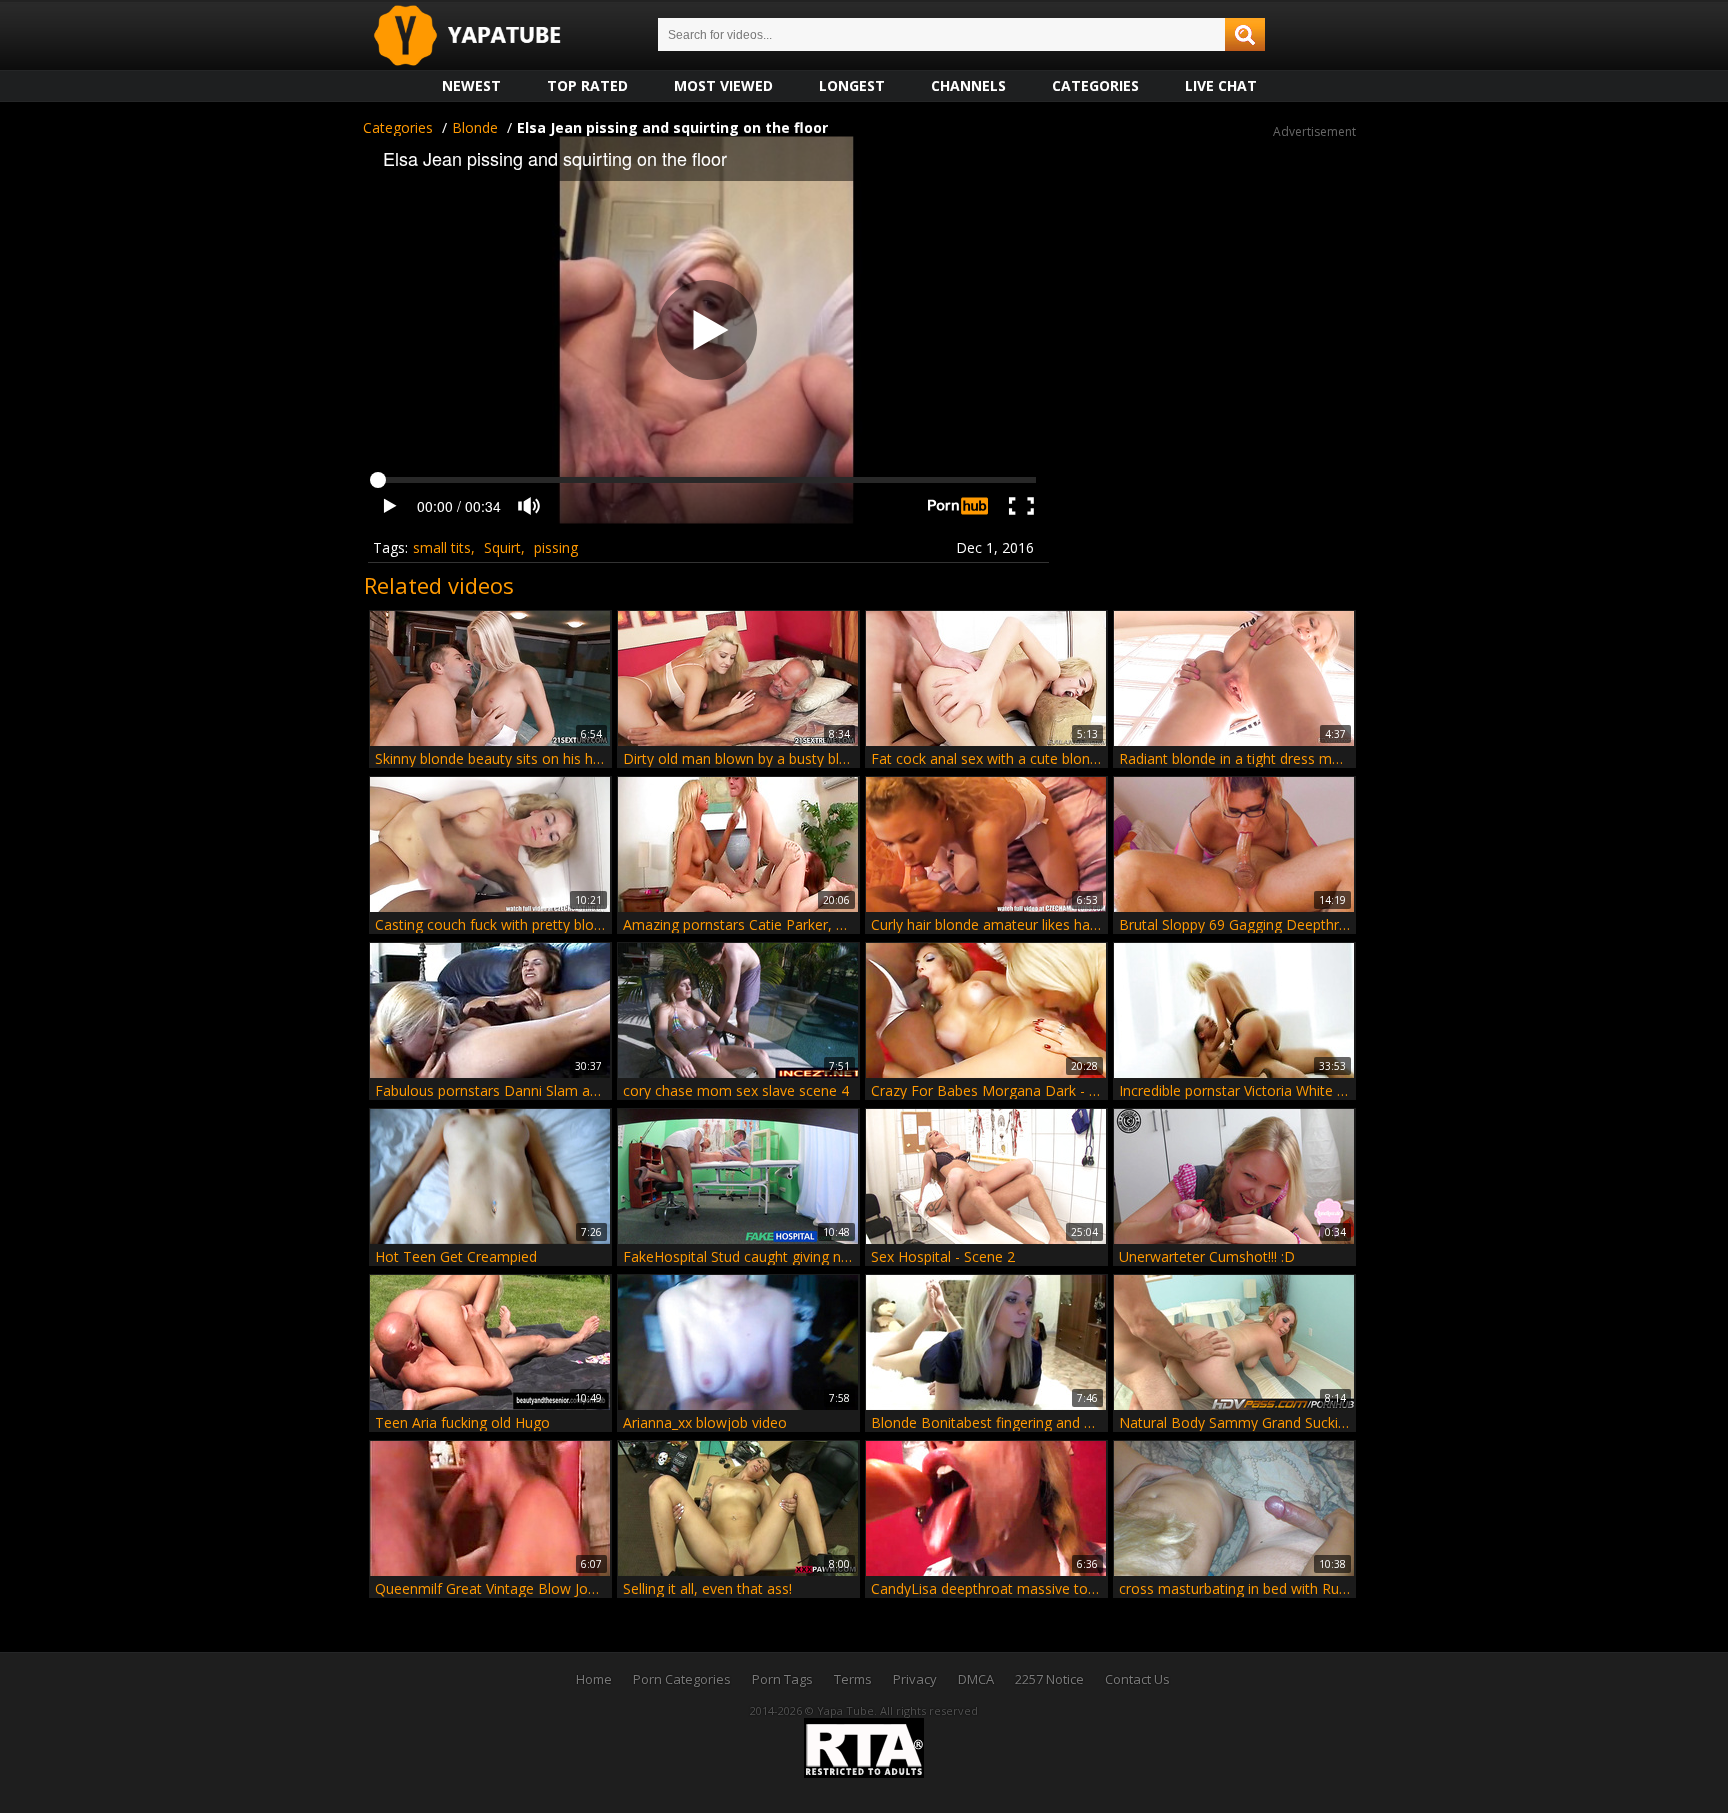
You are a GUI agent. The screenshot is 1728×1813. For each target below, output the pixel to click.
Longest (852, 85)
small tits (442, 547)
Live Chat (1221, 85)
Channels (968, 85)
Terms (853, 1679)
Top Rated (587, 85)
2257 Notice (1049, 1679)
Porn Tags (782, 1679)
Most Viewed (723, 85)
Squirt (502, 547)
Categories (1095, 85)
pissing (556, 547)
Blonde (475, 127)
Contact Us (1137, 1679)
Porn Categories (682, 1679)
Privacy (915, 1679)
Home (594, 1679)
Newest (471, 85)
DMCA (976, 1679)
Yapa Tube (483, 36)
